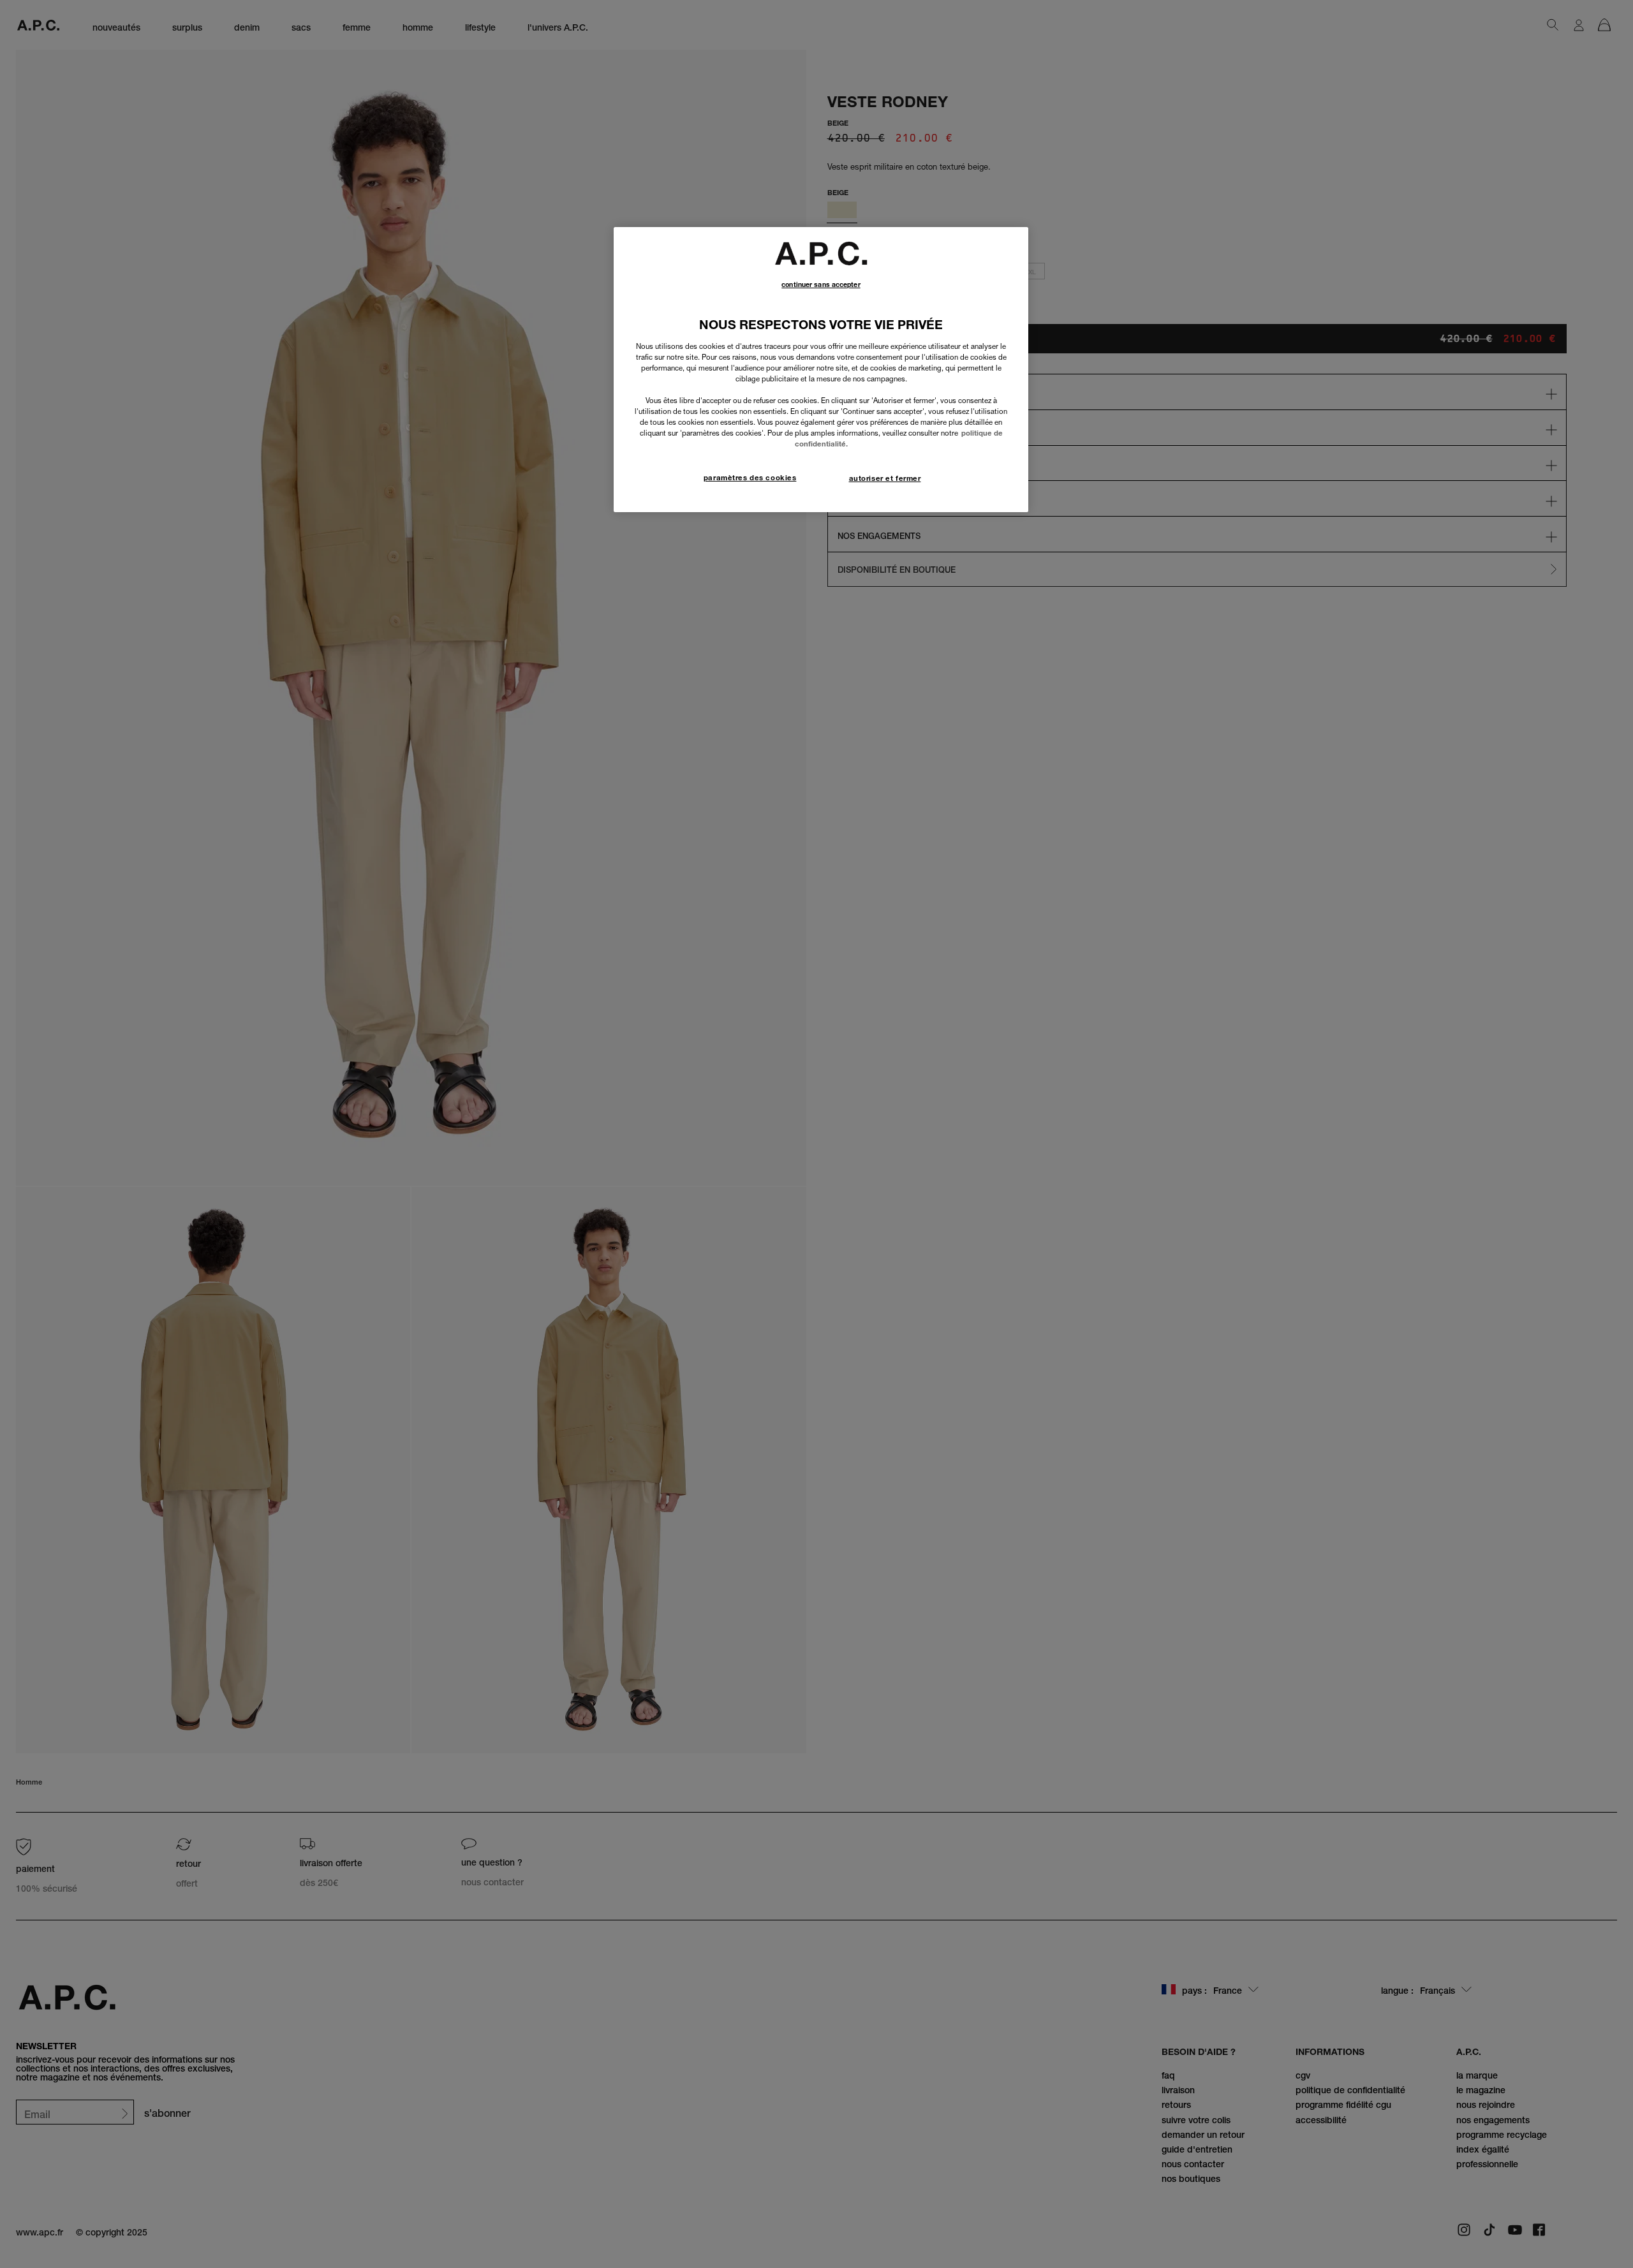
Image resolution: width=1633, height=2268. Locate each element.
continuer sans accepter (821, 285)
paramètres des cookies (750, 478)
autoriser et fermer (885, 478)
